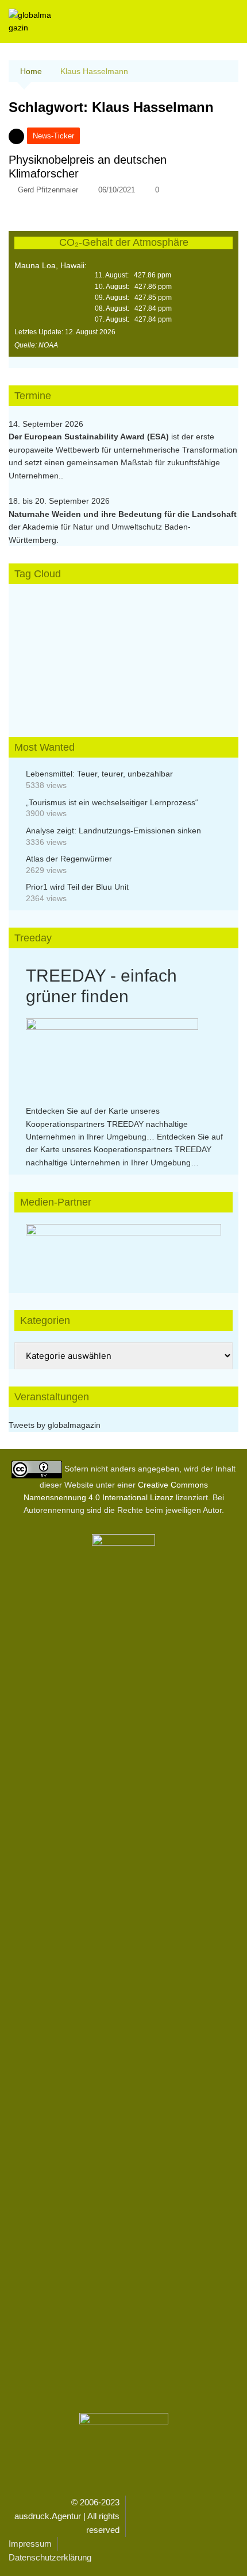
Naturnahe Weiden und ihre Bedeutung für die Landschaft (123, 514)
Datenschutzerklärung (50, 2557)
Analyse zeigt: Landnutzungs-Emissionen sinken (113, 831)
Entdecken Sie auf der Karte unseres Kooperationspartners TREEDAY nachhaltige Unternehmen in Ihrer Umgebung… (107, 1124)
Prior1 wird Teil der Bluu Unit (77, 887)
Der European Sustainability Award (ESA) (90, 437)
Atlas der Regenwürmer (69, 859)
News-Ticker (53, 136)
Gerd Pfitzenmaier (48, 190)
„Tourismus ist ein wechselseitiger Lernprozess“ (112, 802)
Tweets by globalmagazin (55, 1425)
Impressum (30, 2544)
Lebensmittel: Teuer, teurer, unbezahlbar (99, 774)
